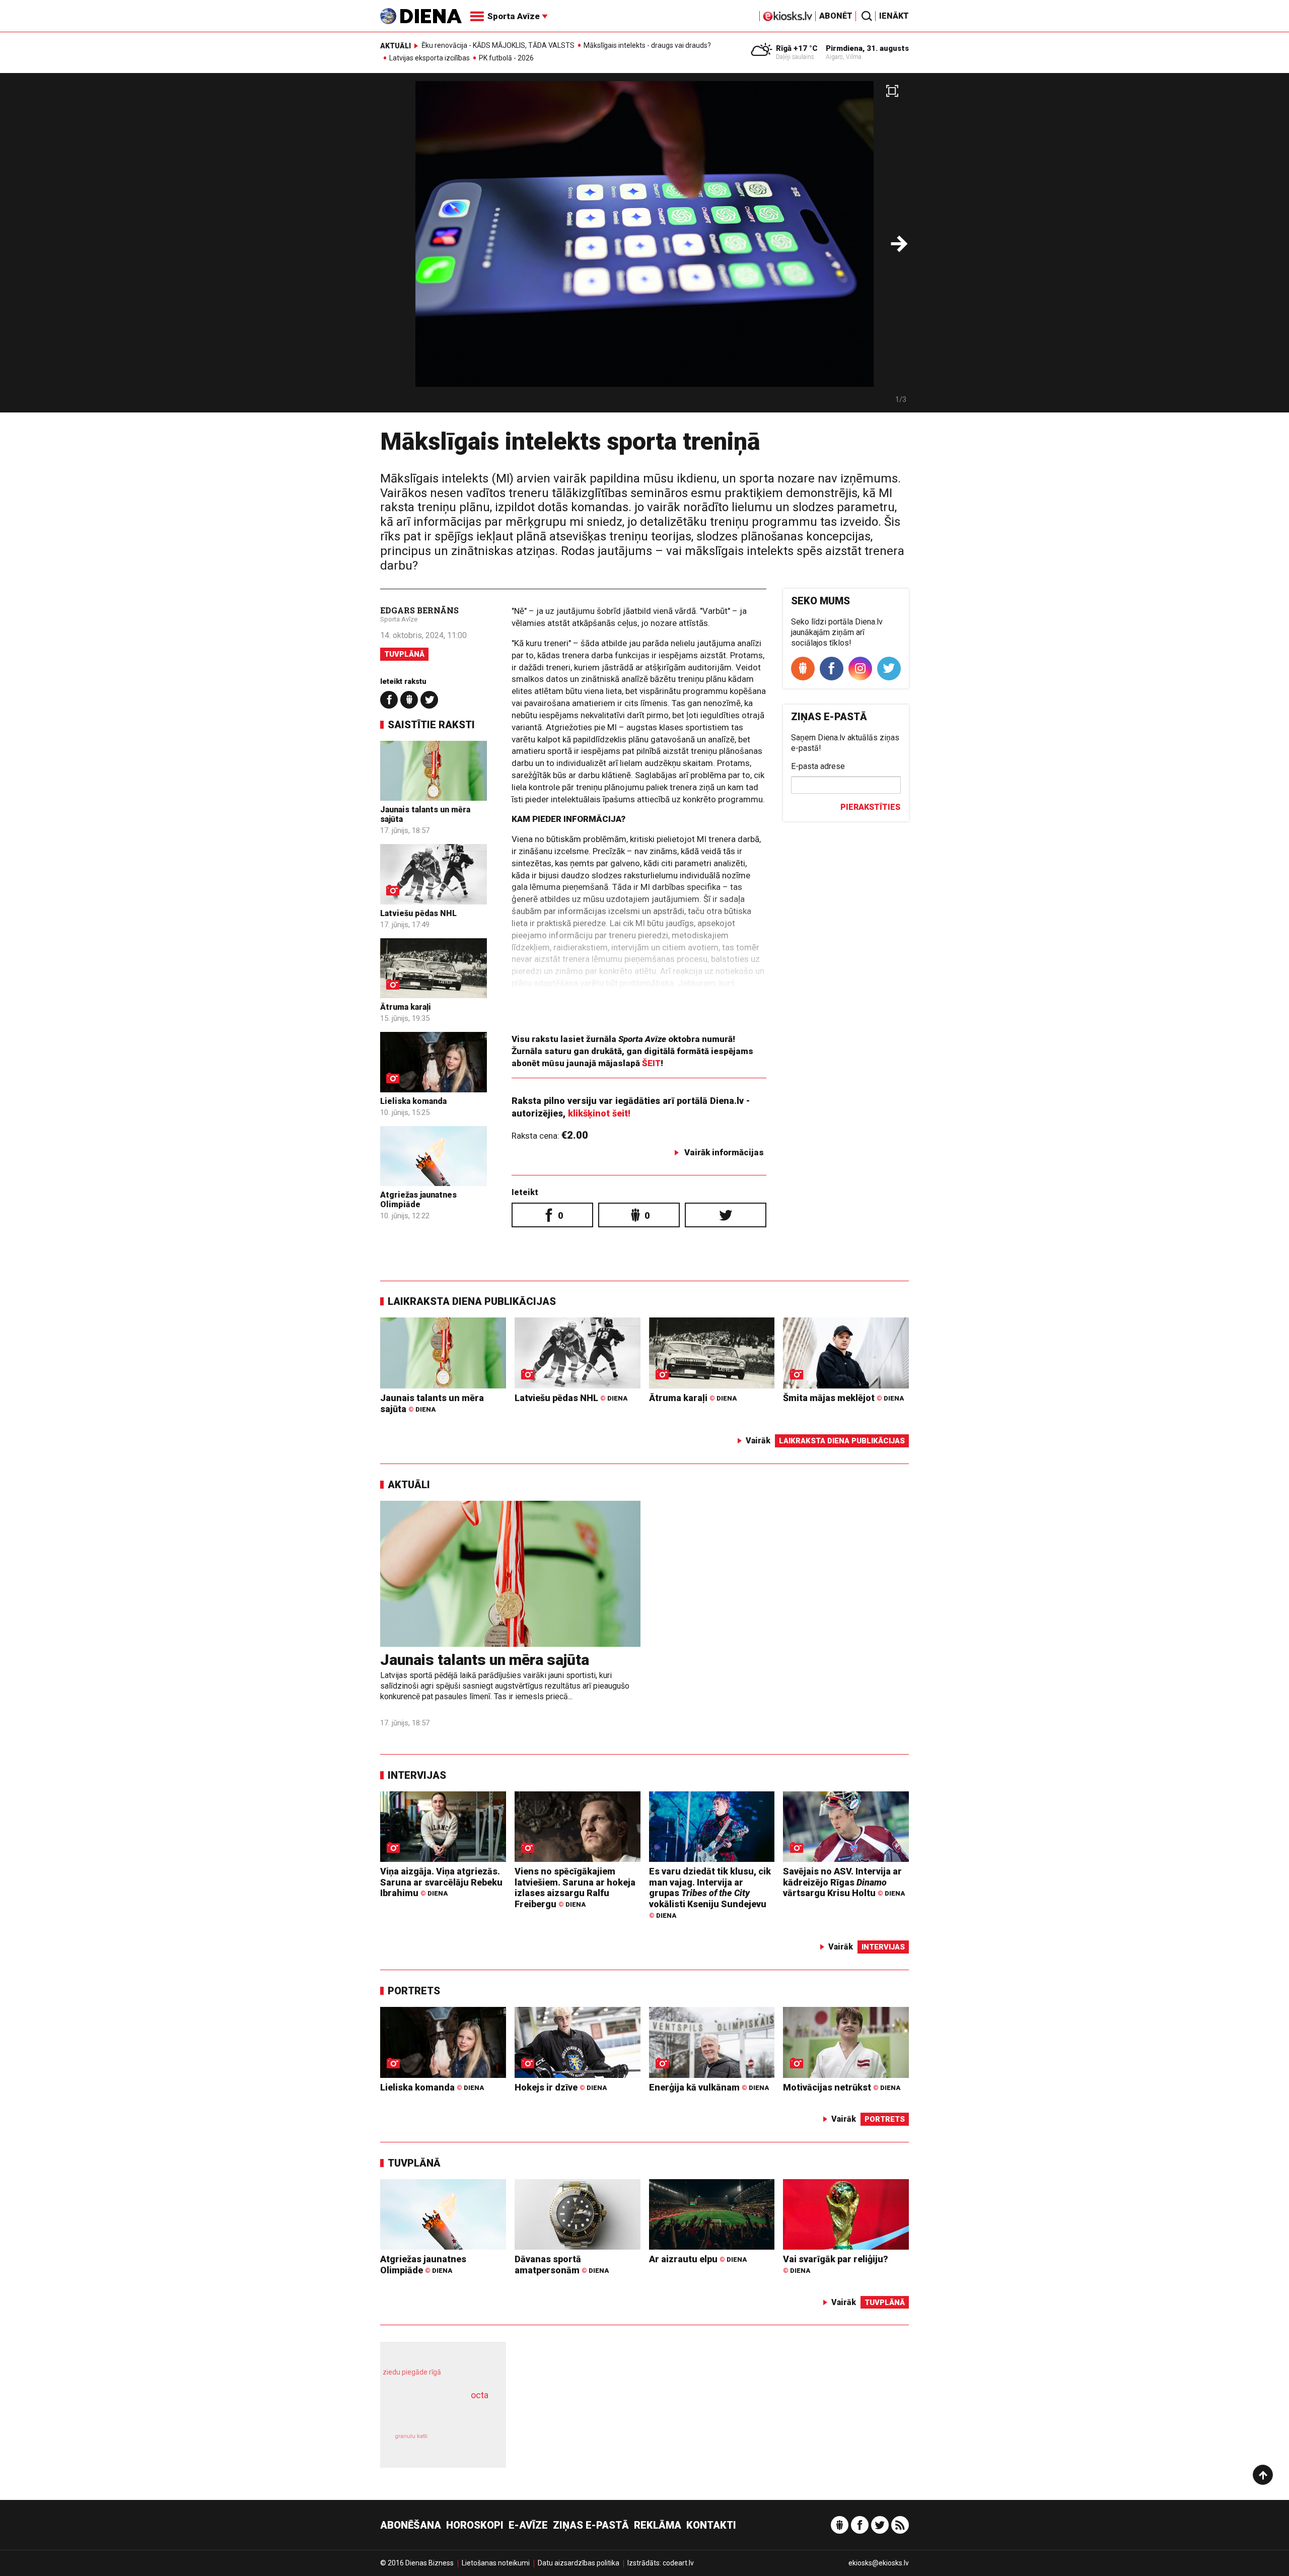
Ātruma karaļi (406, 1007)
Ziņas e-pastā (591, 2525)
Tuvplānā (404, 654)
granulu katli (411, 2436)
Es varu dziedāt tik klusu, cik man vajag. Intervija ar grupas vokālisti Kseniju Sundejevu (710, 1893)
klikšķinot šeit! (599, 1113)
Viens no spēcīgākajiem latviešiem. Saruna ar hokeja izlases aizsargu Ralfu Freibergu (575, 1888)
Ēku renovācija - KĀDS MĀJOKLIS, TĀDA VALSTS (498, 45)
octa (480, 2395)
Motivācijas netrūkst (842, 2087)
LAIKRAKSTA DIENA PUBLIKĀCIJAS (472, 1301)
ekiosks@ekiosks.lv (879, 2563)
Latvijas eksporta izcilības (429, 58)
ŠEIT (651, 1063)
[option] (644, 247)
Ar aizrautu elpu (698, 2259)
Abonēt (836, 16)
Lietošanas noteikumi (496, 2563)
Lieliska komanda (413, 1101)
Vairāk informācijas (724, 1152)
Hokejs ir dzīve (561, 2087)
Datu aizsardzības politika (579, 2563)
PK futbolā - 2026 (506, 58)
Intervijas (417, 1775)
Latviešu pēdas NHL (418, 913)
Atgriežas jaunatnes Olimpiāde (418, 1200)
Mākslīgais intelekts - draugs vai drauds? (647, 45)
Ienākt (894, 16)
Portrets (414, 1991)
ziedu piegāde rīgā (412, 2372)
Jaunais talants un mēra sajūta (432, 1403)
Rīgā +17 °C (797, 48)
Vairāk (758, 1441)
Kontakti (711, 2525)
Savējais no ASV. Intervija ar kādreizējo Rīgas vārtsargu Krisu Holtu (844, 1882)
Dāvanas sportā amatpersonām (562, 2265)
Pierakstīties (870, 807)
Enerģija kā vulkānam (709, 2087)
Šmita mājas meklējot (843, 1398)
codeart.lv (678, 2563)
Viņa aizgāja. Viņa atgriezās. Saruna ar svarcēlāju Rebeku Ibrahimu (441, 1882)
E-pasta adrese (818, 766)
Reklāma (658, 2525)
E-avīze (528, 2525)
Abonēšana (411, 2525)
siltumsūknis (468, 2443)
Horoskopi (475, 2525)
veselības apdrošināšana (434, 2413)
